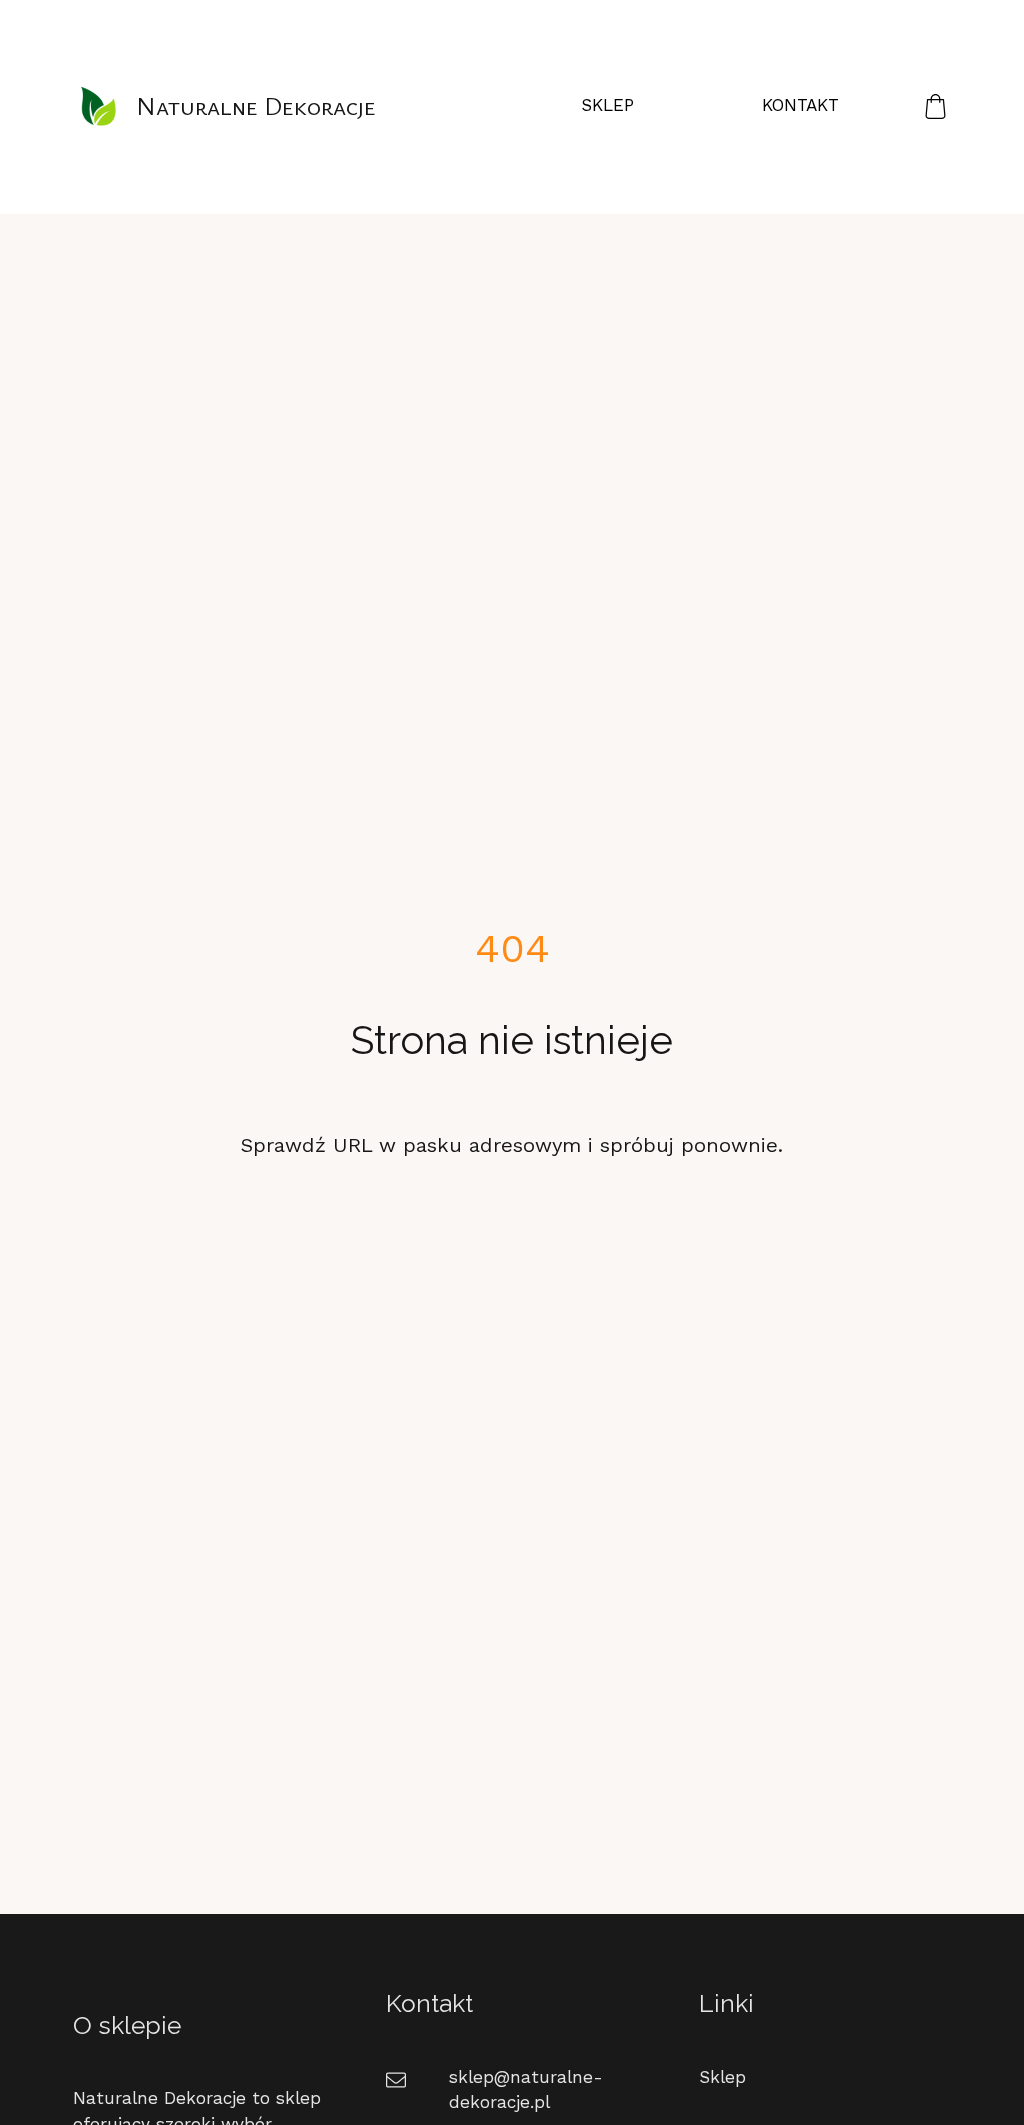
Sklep (722, 2077)
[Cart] (936, 106)
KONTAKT (800, 105)
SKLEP (607, 105)
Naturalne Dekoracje (256, 105)
